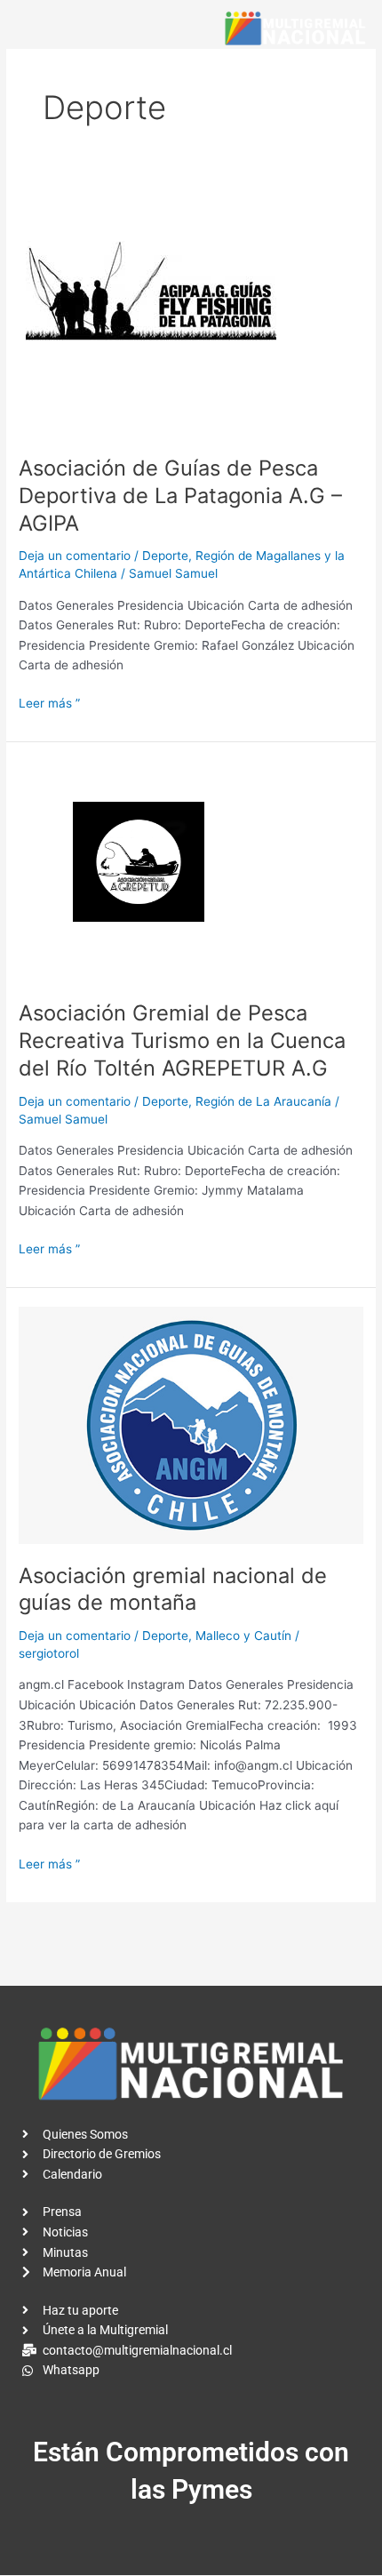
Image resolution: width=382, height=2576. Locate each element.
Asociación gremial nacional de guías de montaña (173, 1589)
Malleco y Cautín (243, 1636)
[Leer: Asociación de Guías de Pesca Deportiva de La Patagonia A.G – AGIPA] (152, 312)
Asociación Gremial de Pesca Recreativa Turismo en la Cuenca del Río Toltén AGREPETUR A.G (182, 1040)
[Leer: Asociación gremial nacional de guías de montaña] (191, 1424)
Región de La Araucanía (263, 1101)
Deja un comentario (75, 556)
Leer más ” (49, 702)
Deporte (165, 556)
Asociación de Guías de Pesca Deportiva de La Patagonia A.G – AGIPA (180, 496)
